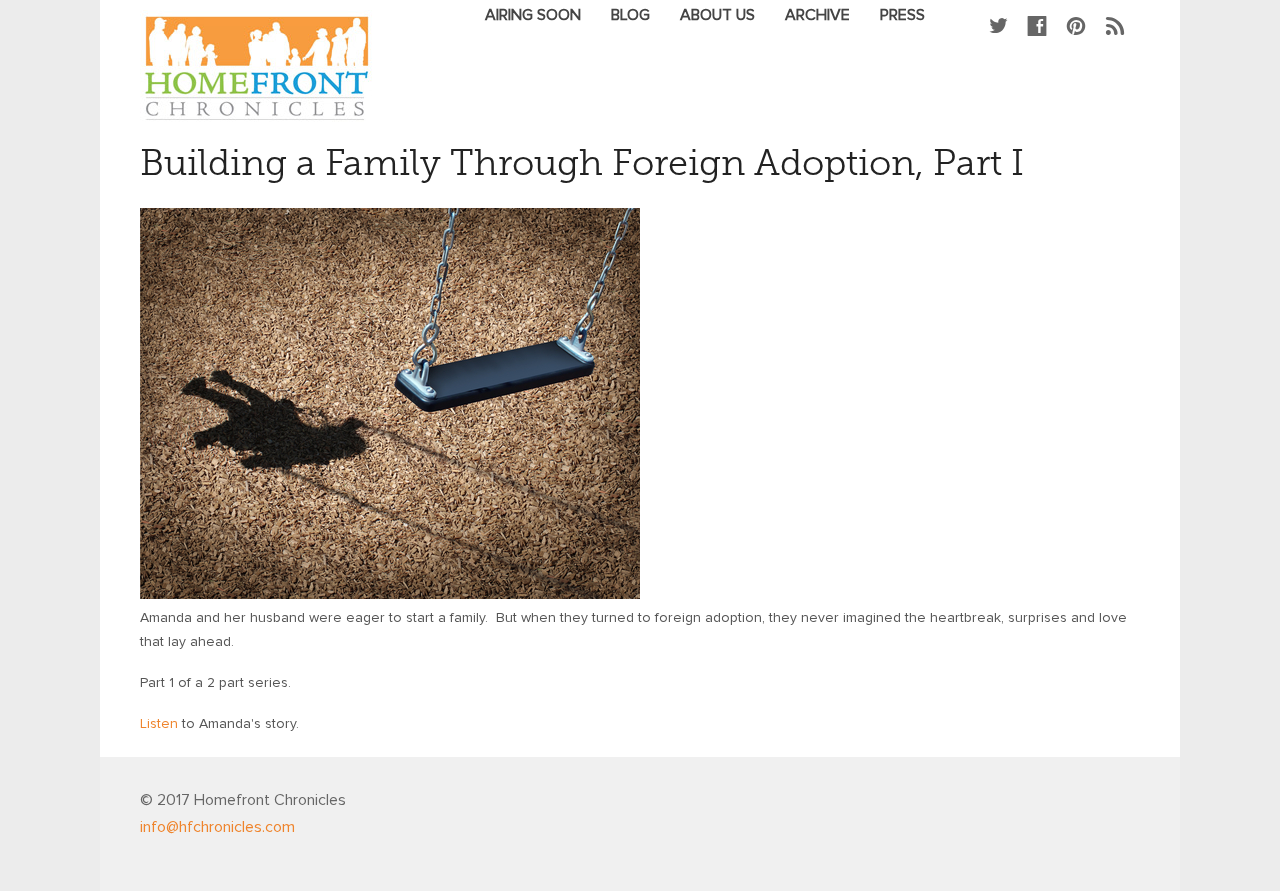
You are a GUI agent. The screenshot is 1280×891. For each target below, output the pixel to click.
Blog (630, 15)
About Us (717, 15)
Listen (159, 724)
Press (902, 15)
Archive (817, 15)
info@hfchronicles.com (217, 827)
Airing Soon (533, 15)
